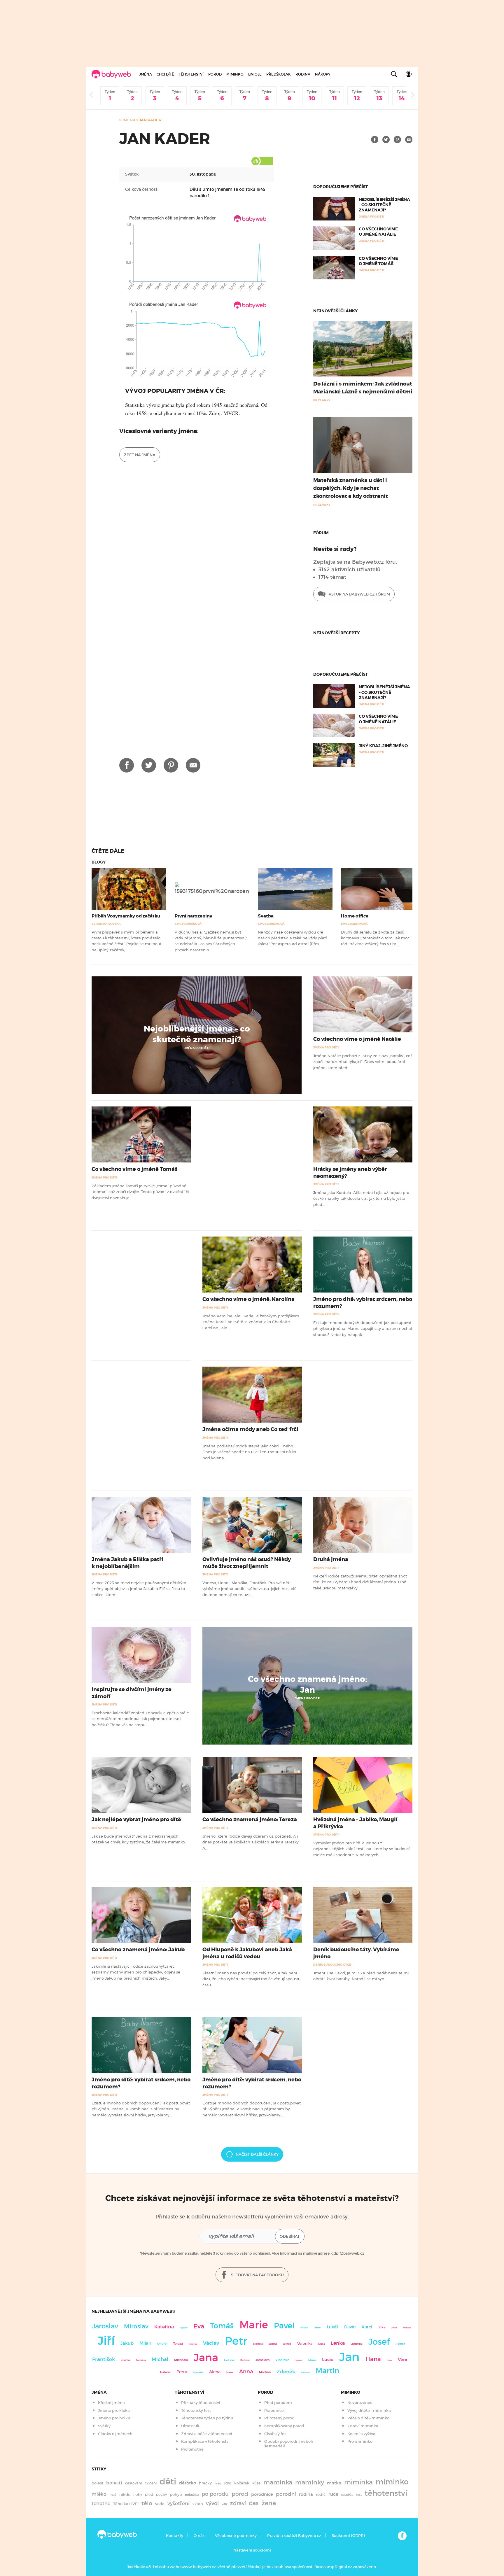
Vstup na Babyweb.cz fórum (359, 594)
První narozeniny (194, 916)
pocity (161, 2494)
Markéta (141, 2360)
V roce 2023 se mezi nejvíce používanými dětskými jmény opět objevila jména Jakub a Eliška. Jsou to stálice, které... (139, 1589)
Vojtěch (184, 2328)
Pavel (284, 2326)
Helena (165, 2372)
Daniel (317, 2328)
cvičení (151, 2483)
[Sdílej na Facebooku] (375, 140)
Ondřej (162, 2344)
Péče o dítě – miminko (368, 2418)
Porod (215, 74)
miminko (392, 2482)
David (350, 2327)
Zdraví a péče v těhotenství (207, 2434)
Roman (400, 2344)
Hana (373, 2359)
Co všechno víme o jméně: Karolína (249, 1299)
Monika (258, 2344)
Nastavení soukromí (252, 2550)
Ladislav (229, 2360)
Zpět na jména (140, 455)
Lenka (338, 2343)
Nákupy (323, 74)
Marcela (407, 2328)
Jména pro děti (197, 1048)
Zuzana (273, 2344)
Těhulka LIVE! (126, 2504)
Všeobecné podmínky (236, 2536)
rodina (306, 2494)
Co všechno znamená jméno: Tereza (250, 1820)
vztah (198, 2504)
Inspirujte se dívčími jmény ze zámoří (132, 1693)
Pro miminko (360, 2441)
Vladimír (282, 2360)
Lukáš (333, 2327)
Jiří (106, 2341)
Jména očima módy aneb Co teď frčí (250, 1429)
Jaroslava (262, 2360)
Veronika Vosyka (106, 924)
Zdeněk (286, 2372)
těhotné (101, 2504)
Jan (349, 2357)
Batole (255, 74)
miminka (358, 2482)
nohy (138, 2494)
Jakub (127, 2343)
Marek (312, 2360)
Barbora (245, 2360)
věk (224, 2504)
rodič (321, 2494)
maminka (278, 2482)
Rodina (303, 74)
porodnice (262, 2494)
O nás (199, 2536)
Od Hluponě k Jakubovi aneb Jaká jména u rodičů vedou (247, 1953)
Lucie (328, 2359)
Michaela (181, 2360)
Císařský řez (275, 2434)
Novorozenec (360, 2403)
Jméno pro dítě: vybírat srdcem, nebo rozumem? (363, 1303)
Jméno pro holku (114, 2418)
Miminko (235, 74)
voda (160, 2504)
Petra (182, 2372)
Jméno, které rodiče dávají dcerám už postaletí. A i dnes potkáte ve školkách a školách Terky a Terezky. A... (251, 1842)
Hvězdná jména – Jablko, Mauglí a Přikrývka (355, 1823)
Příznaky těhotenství (201, 2403)
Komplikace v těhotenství (205, 2441)
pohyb (176, 2494)
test (359, 2495)
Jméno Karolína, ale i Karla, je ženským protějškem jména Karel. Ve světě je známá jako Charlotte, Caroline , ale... (251, 1322)
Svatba (266, 916)
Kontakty (175, 2536)
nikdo (125, 2494)
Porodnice (274, 2410)
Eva (199, 2326)
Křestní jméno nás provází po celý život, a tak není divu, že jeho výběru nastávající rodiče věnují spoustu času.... (251, 1979)
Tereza (178, 2344)
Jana (206, 2357)
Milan (145, 2343)
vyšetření (178, 2504)
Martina (265, 2372)
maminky (310, 2482)
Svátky (104, 2426)
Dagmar (299, 2360)
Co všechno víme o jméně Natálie (378, 232)
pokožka (192, 2495)
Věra (403, 2360)
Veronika (305, 2343)
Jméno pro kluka (114, 2410)
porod (240, 2494)
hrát (218, 2483)
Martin (328, 2371)
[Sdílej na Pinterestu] (397, 140)
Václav (211, 2343)
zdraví (238, 2503)
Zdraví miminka (363, 2426)
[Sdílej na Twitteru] (386, 140)
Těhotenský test (196, 2410)
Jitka (382, 2327)
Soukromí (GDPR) (348, 2536)
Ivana (230, 2372)
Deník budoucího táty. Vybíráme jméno (356, 1953)
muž (113, 2495)
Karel (367, 2327)
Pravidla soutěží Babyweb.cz (294, 2536)
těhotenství (386, 2493)
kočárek (242, 2483)
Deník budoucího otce (332, 1965)
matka (334, 2483)
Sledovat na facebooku (257, 2275)
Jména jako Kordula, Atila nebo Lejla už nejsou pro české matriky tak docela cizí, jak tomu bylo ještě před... (361, 1198)
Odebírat (290, 2236)
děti (168, 2482)
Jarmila (287, 2344)
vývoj (212, 2503)
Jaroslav (105, 2326)
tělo (147, 2503)
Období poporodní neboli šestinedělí (289, 2444)
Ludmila (357, 2344)
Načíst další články (257, 2154)
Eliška (322, 2344)
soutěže (347, 2495)
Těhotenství (191, 74)
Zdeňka (126, 2360)
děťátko (188, 2483)
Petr (236, 2341)
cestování (133, 2483)
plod (149, 2494)
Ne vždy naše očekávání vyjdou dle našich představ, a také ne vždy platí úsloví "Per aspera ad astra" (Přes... (292, 938)
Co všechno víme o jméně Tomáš (378, 261)
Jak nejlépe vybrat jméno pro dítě (136, 1820)
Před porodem (278, 2403)
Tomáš (222, 2326)
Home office (355, 916)
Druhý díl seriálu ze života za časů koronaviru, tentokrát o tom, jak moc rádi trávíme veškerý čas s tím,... (375, 938)
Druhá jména (331, 1559)
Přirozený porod (279, 2418)
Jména (146, 74)
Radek (304, 2328)
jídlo (228, 2483)
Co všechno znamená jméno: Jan (308, 1684)
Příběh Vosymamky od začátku (126, 916)
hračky (205, 2483)
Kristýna (193, 2344)
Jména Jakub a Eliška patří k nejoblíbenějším (127, 1563)
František (104, 2359)
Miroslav (136, 2326)
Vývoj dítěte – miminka (369, 2410)
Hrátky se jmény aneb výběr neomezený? (350, 1173)
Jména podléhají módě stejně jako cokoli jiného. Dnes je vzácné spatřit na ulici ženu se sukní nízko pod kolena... (249, 1452)
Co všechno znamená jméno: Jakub (138, 1950)
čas (254, 2503)
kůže (256, 2483)
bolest (97, 2483)
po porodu (215, 2494)
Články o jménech (115, 2434)
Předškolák (279, 74)
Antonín (305, 2373)
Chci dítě (165, 74)
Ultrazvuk (190, 2426)
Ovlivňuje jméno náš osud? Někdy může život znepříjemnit (247, 1563)
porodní (286, 2494)
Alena (215, 2372)
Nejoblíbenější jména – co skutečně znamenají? (384, 205)
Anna (246, 2371)
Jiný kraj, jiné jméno (383, 746)
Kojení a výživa (361, 2434)
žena (269, 2503)
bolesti (114, 2483)
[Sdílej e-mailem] (409, 140)
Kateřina (164, 2327)
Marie (254, 2325)
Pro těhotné (192, 2449)
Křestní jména (111, 2403)
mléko (99, 2494)
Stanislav (198, 2372)
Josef (379, 2342)
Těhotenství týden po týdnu (207, 2418)
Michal (160, 2359)
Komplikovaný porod (284, 2426)
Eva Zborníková (188, 924)
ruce (333, 2494)
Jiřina (394, 2328)
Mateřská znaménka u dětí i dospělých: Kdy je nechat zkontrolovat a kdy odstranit (351, 488)
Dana (389, 2360)
